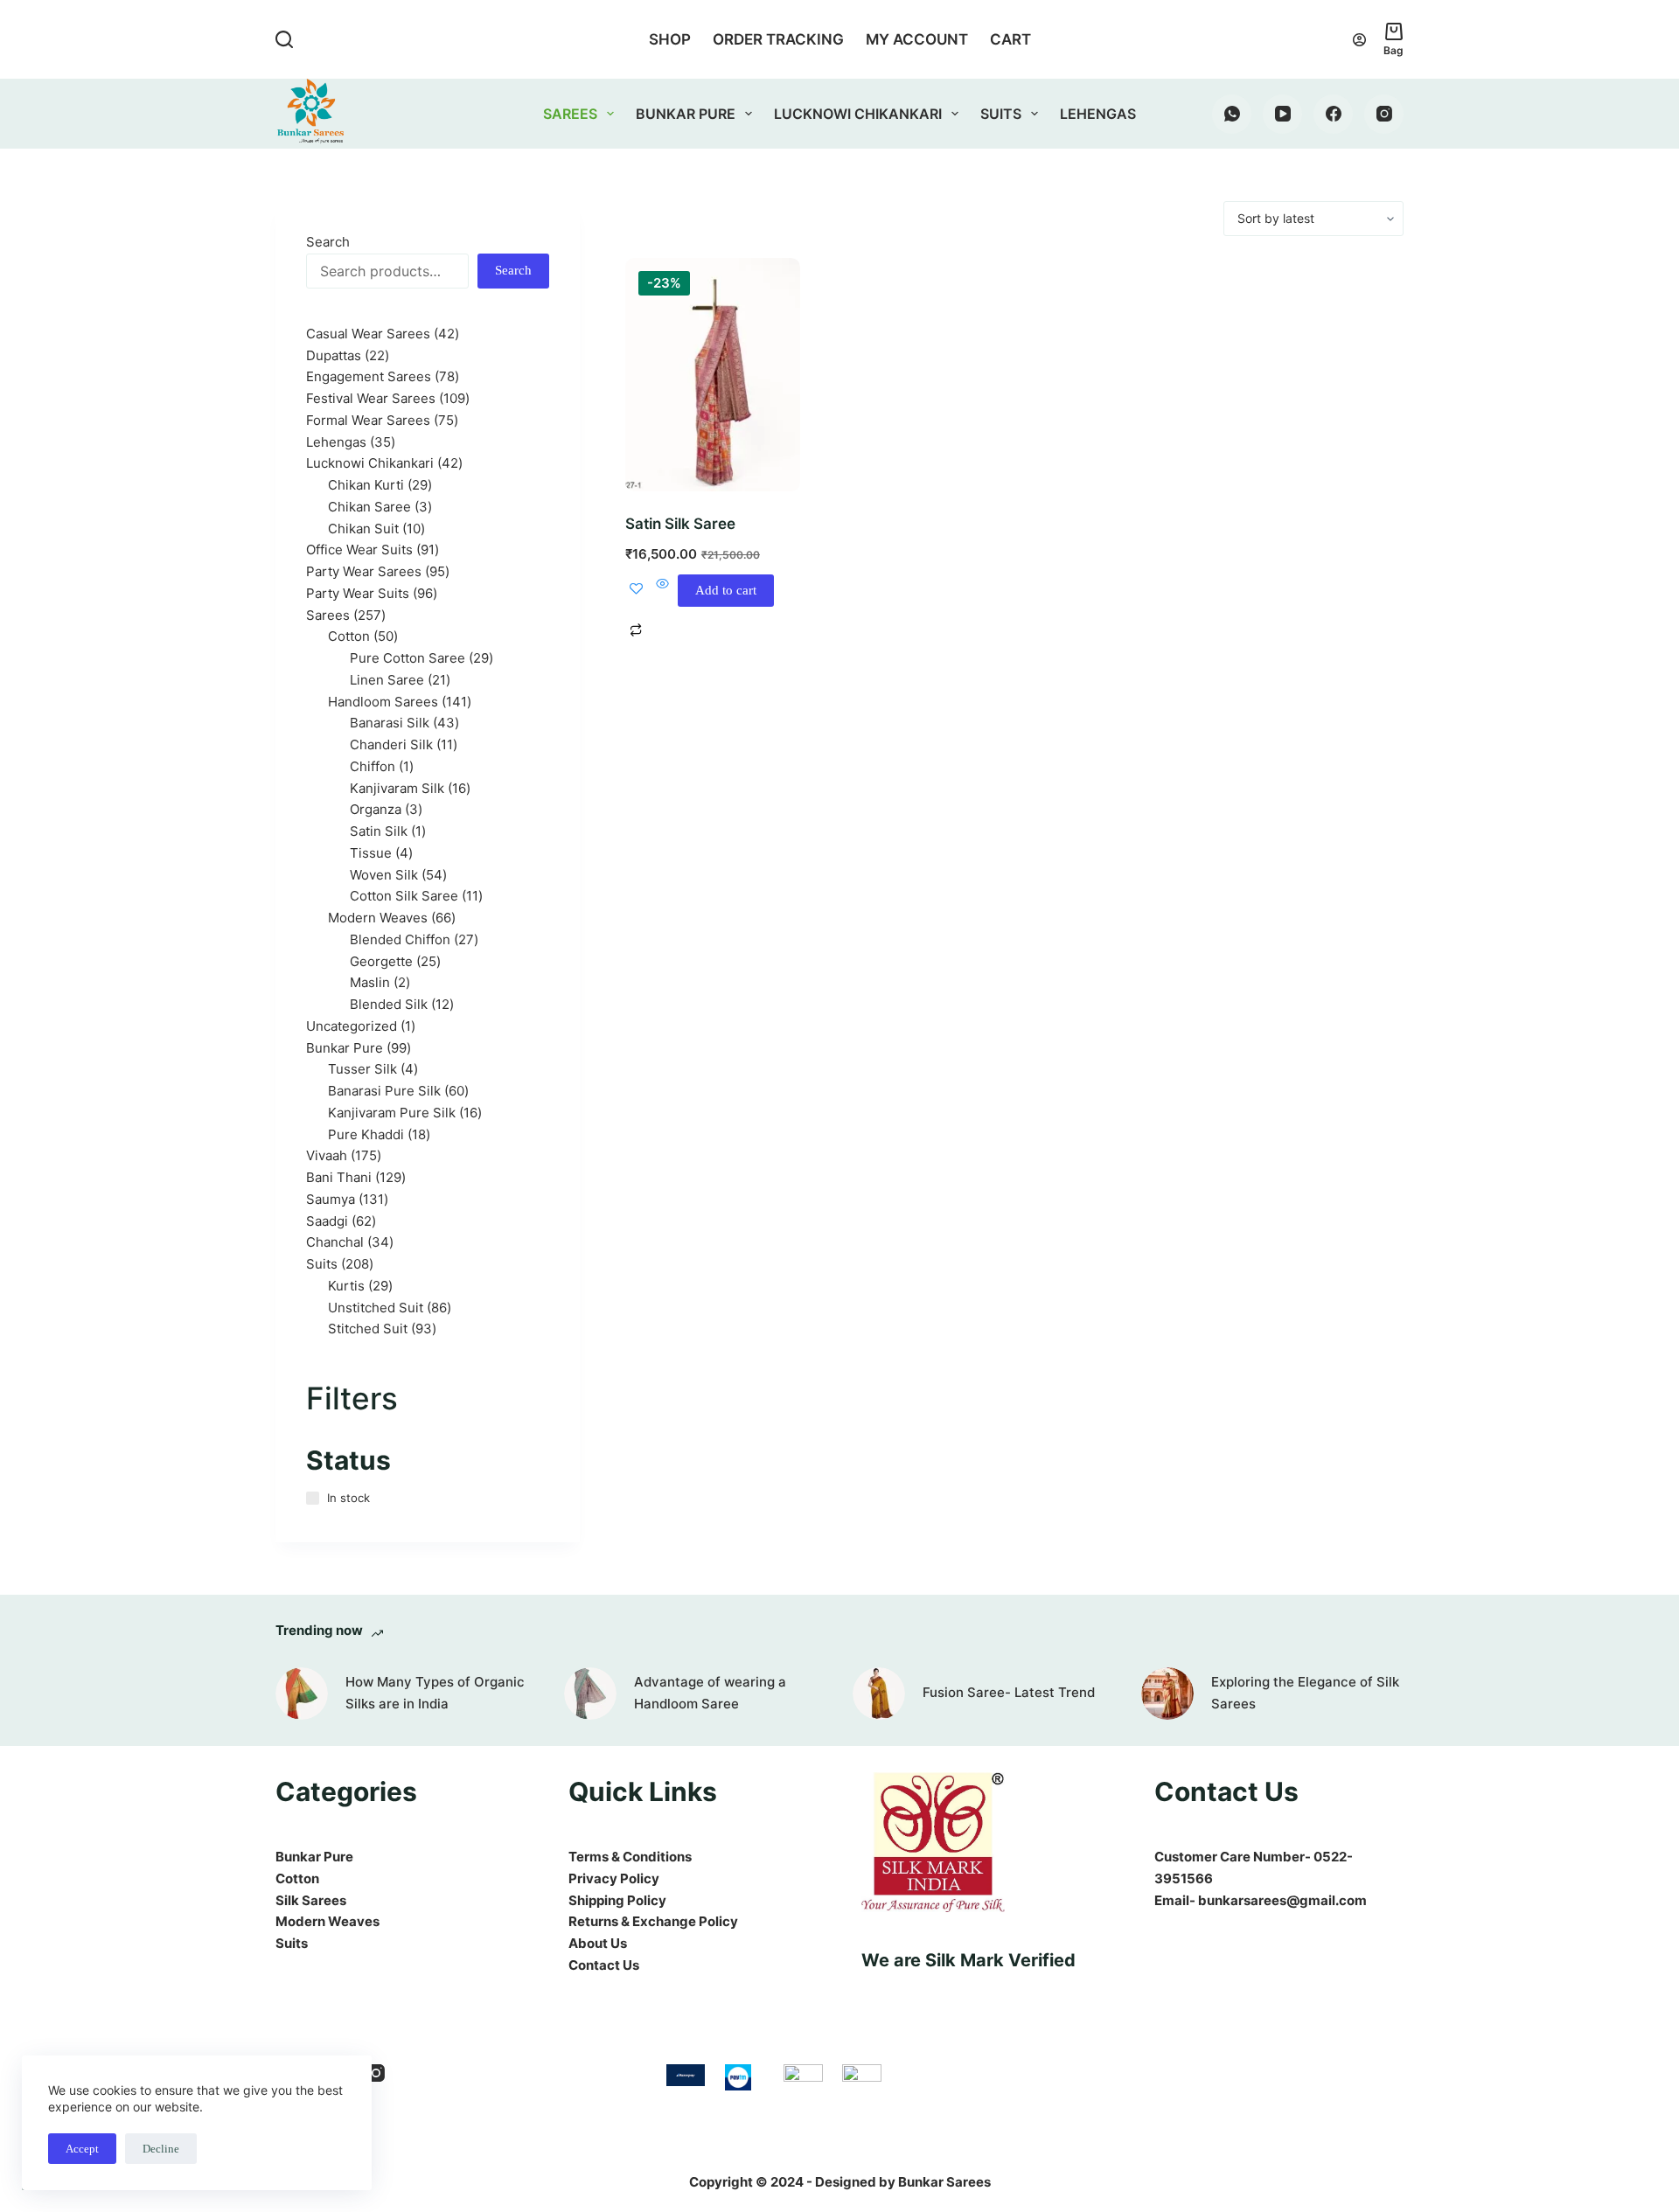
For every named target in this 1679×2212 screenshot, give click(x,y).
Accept (82, 2149)
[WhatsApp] (1232, 114)
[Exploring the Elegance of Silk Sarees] (1167, 1694)
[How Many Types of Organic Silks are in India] (302, 1694)
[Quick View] (662, 591)
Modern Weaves (327, 1921)
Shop (670, 39)
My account (917, 39)
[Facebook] (1333, 114)
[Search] (284, 39)
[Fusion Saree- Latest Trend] (879, 1694)
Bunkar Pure (686, 114)
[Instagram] (1384, 114)
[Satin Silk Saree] (713, 375)
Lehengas (1098, 114)
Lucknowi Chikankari (858, 114)
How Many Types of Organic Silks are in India (435, 1693)
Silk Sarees (311, 1900)
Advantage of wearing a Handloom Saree (710, 1693)
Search (328, 242)
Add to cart (726, 590)
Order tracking (778, 39)
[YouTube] (1282, 114)
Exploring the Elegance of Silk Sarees (1305, 1693)
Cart (1010, 39)
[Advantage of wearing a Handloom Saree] (590, 1694)
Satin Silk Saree (680, 524)
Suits (1001, 114)
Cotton (297, 1878)
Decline (161, 2149)
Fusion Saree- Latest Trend (1009, 1692)
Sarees (570, 114)
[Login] (1359, 40)
